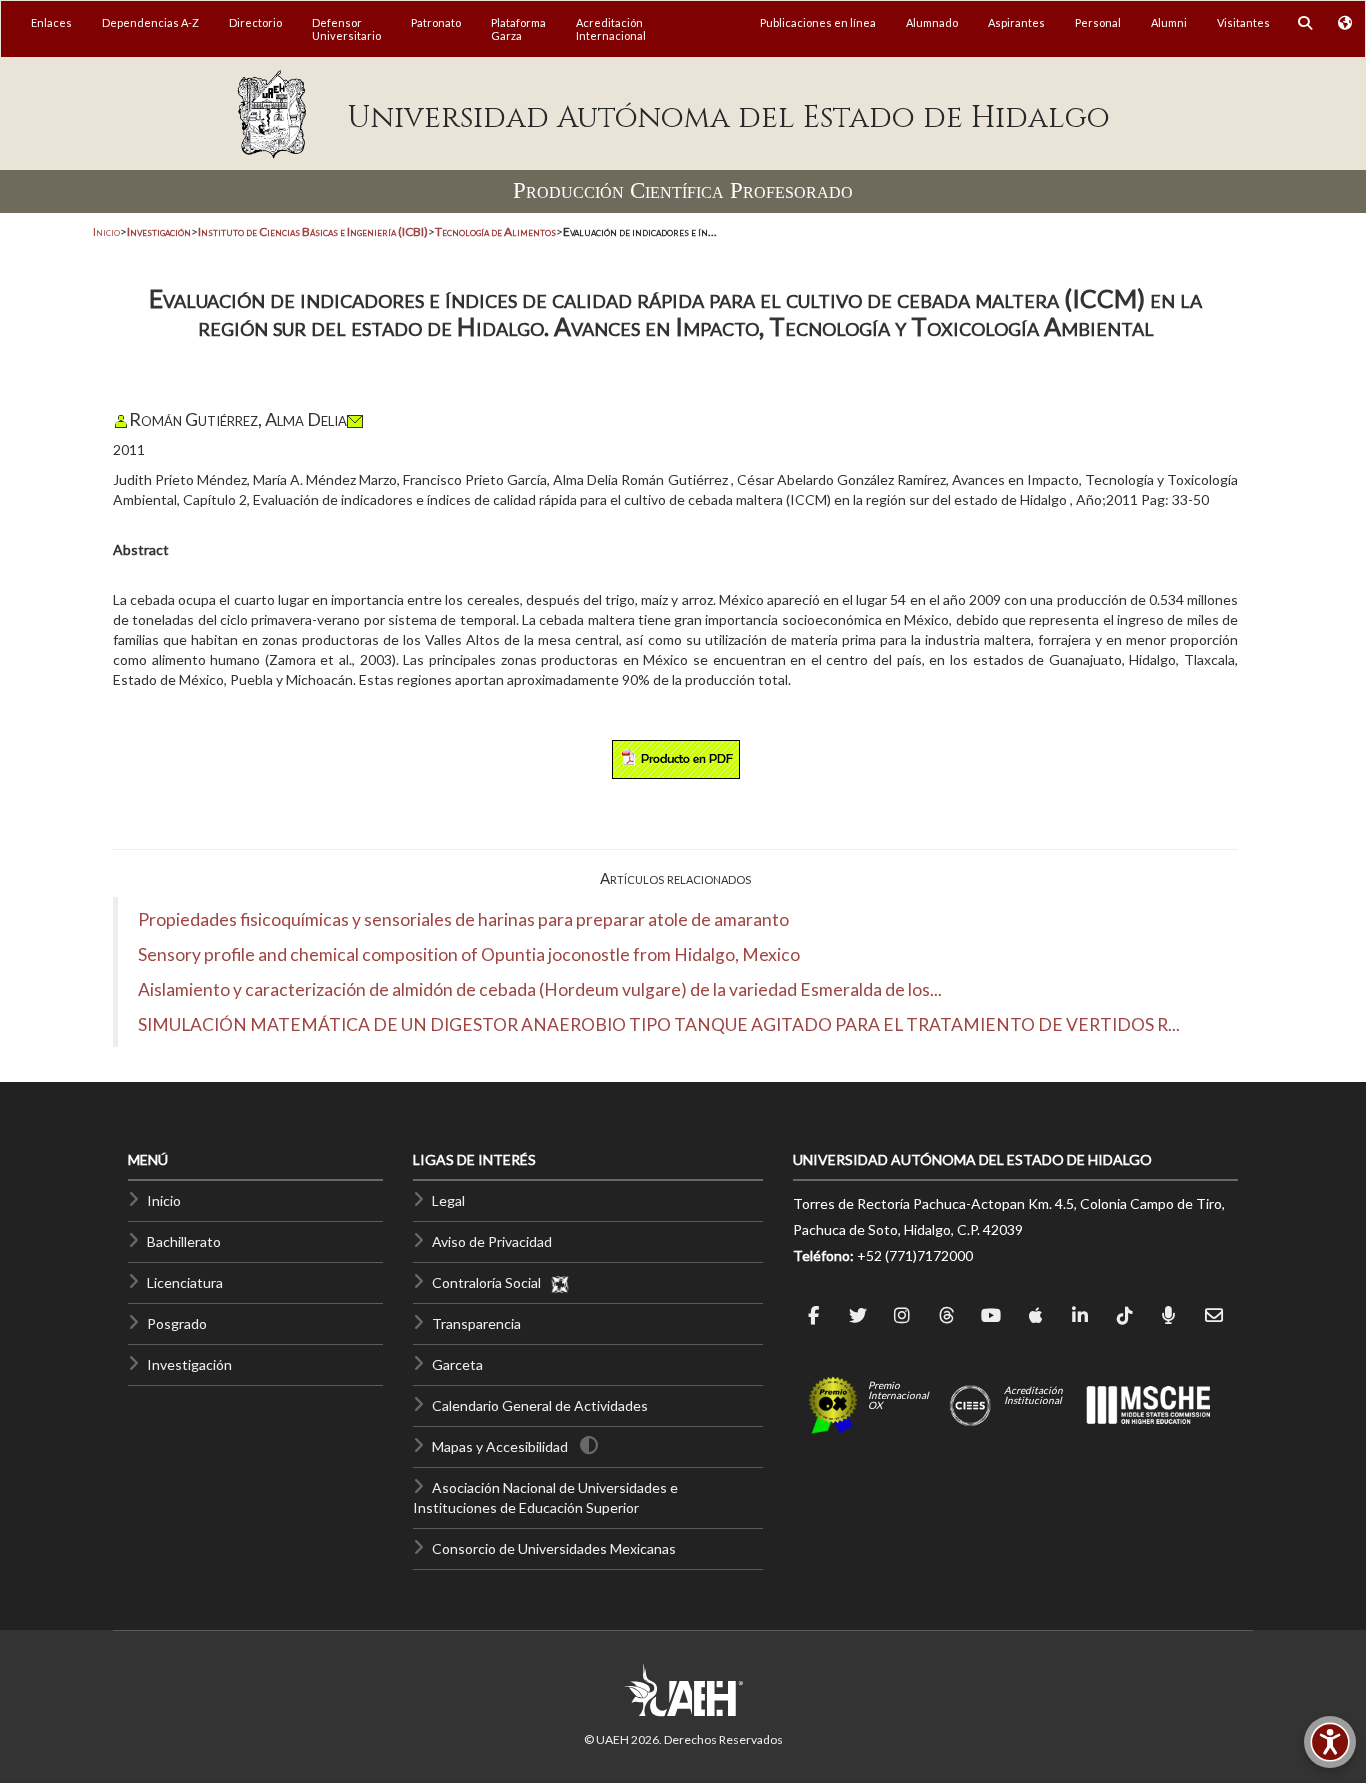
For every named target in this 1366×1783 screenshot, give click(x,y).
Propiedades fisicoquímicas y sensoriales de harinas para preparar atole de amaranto (463, 919)
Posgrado (177, 1323)
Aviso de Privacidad (492, 1241)
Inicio (106, 231)
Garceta (457, 1364)
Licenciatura (185, 1282)
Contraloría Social (491, 1282)
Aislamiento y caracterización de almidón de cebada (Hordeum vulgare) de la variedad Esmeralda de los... (540, 989)
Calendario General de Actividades (540, 1405)
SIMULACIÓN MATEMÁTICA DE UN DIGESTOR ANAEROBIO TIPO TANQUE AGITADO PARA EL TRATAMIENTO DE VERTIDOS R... (659, 1024)
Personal (1098, 22)
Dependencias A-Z (150, 22)
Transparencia (476, 1323)
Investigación (189, 1364)
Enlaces (51, 22)
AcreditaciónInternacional (611, 29)
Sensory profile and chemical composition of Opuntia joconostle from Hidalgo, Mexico (469, 954)
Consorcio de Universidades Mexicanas (554, 1548)
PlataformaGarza (518, 29)
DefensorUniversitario (346, 29)
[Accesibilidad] (1330, 1742)
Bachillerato (184, 1241)
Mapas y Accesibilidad (500, 1446)
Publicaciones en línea (818, 22)
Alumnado (932, 22)
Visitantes (1243, 22)
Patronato (436, 22)
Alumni (1169, 22)
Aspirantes (1016, 22)
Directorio (255, 22)
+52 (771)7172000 (915, 1255)
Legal (448, 1200)
